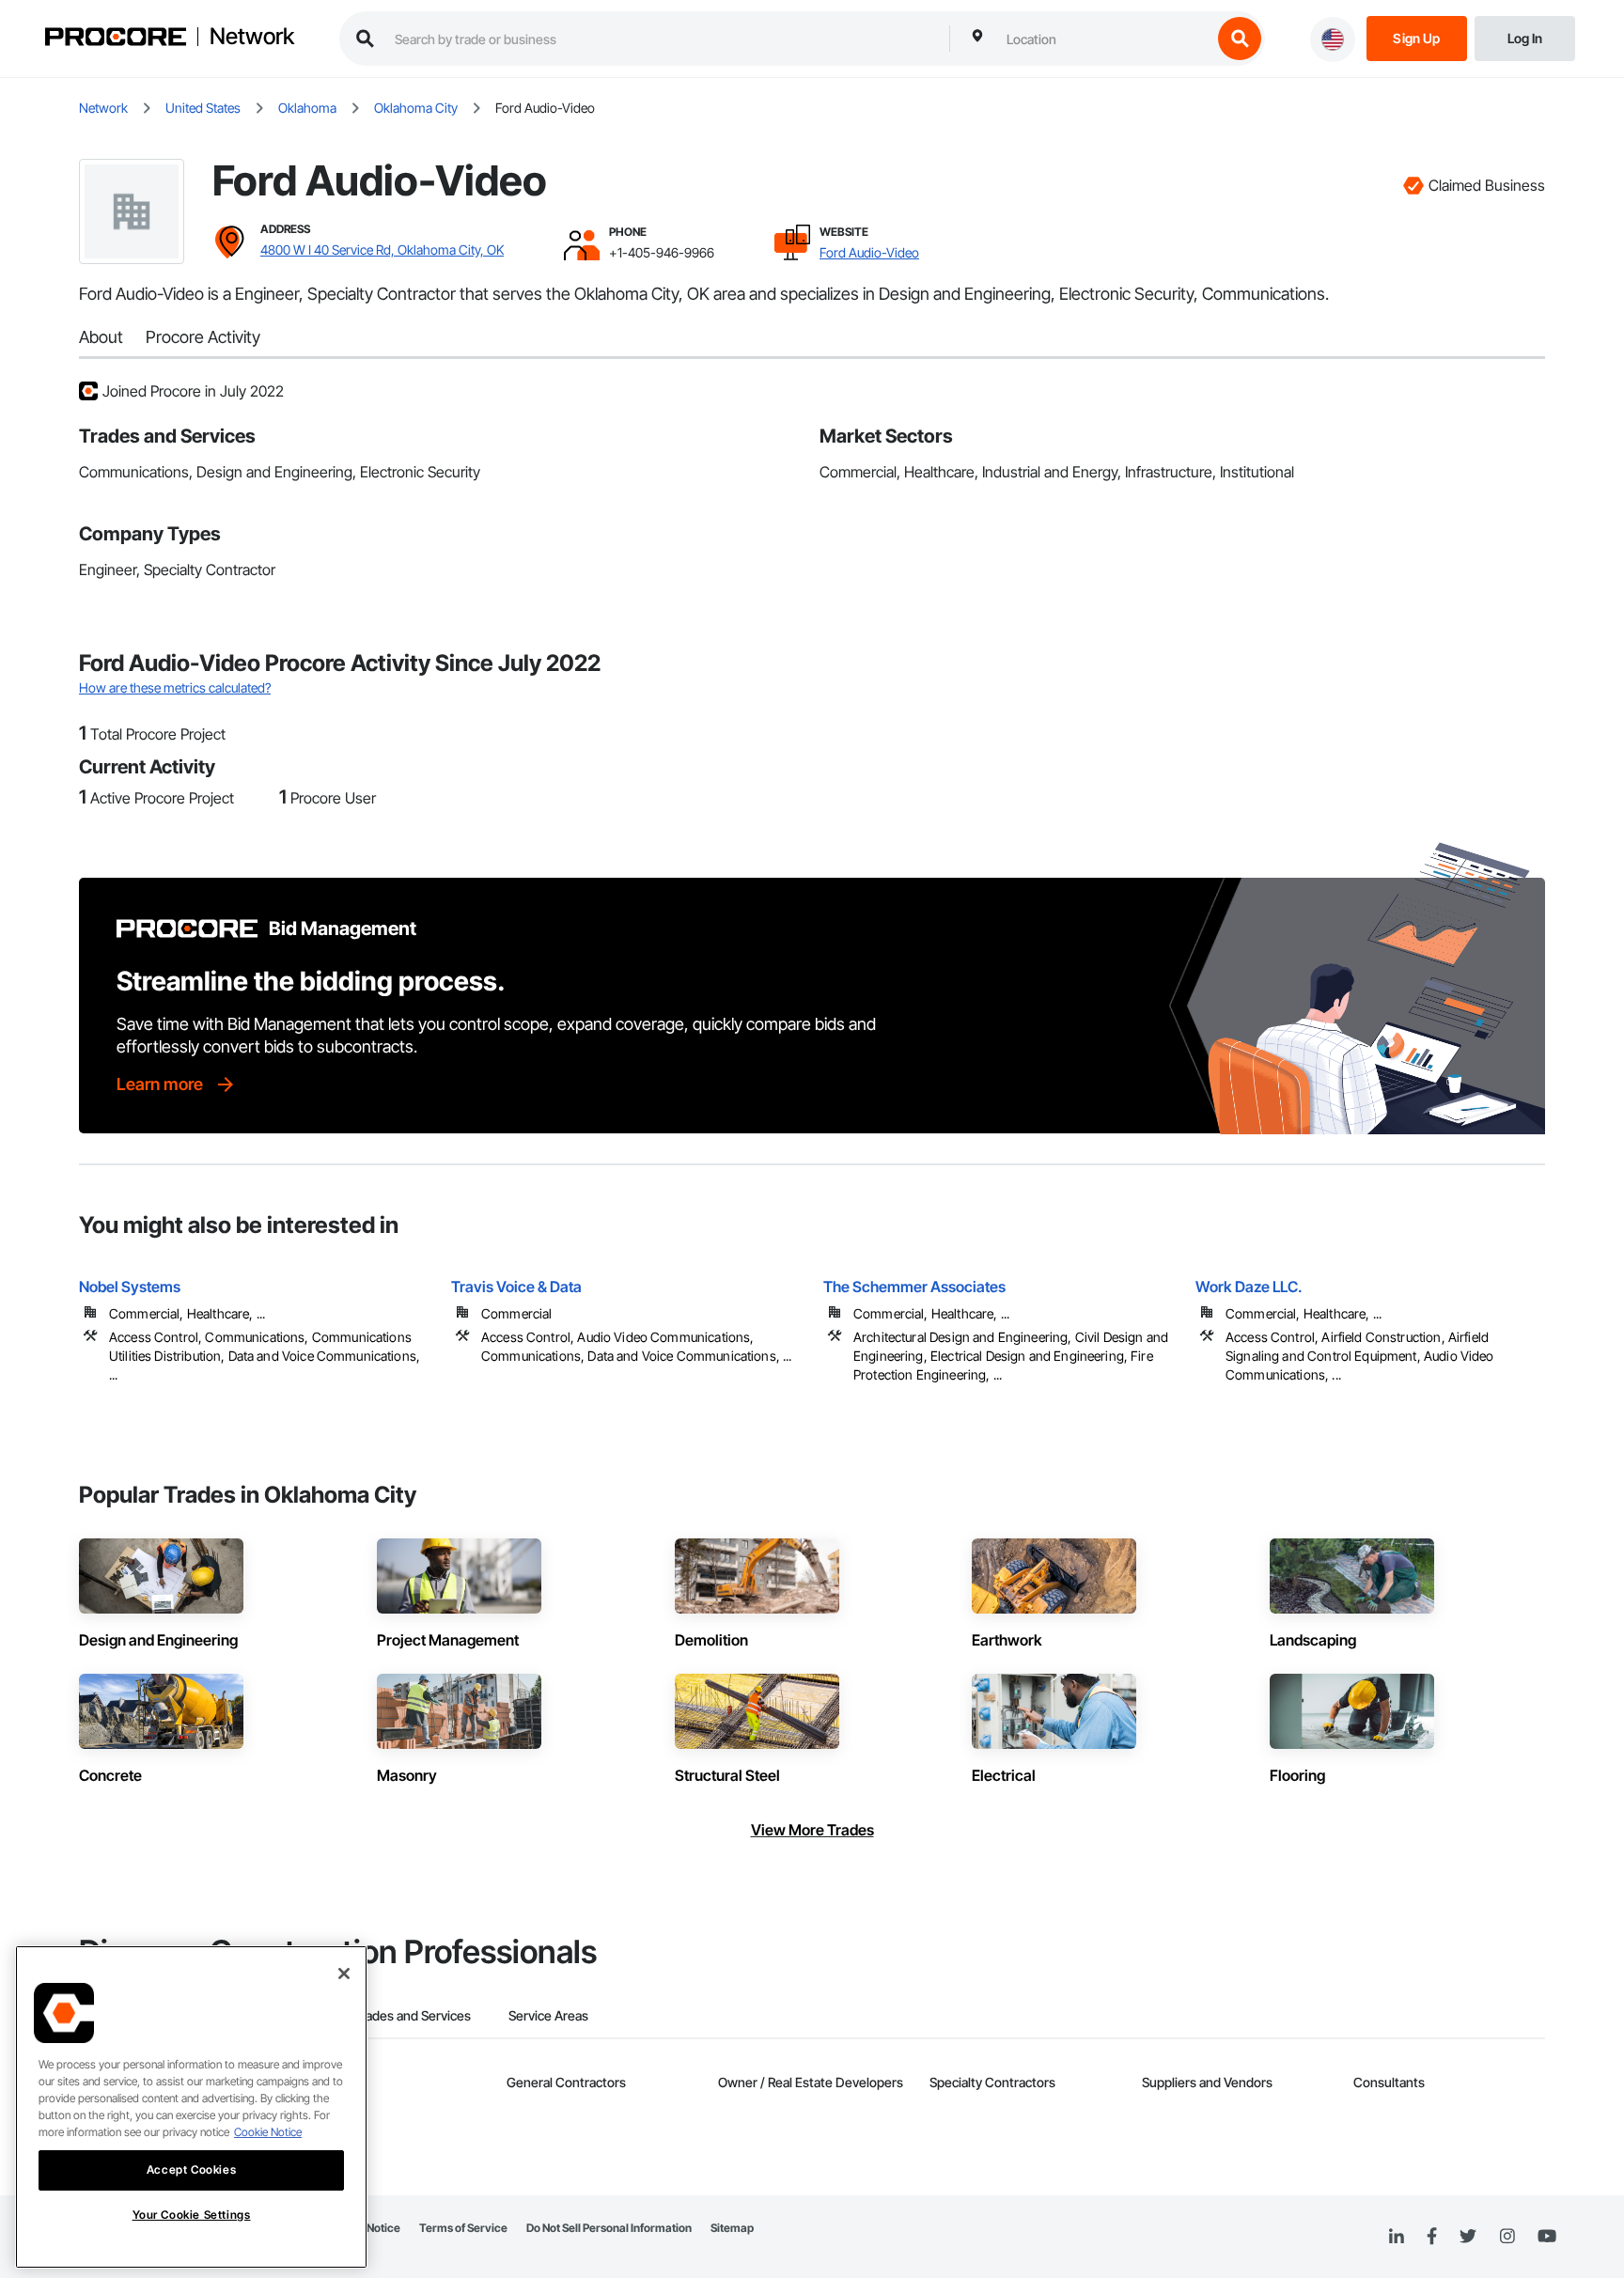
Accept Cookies (191, 2169)
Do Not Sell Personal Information (609, 2228)
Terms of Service (463, 2228)
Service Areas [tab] (548, 2015)
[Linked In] (1397, 2237)
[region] (191, 2107)
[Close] (344, 1974)
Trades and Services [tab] (412, 2015)
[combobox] (1104, 39)
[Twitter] (1468, 2237)
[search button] (1240, 39)
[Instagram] (1507, 2237)
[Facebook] (1432, 2237)
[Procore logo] (116, 39)
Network (252, 37)
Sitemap (732, 2228)
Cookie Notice (268, 2132)
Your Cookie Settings (192, 2215)
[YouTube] (1547, 2237)
